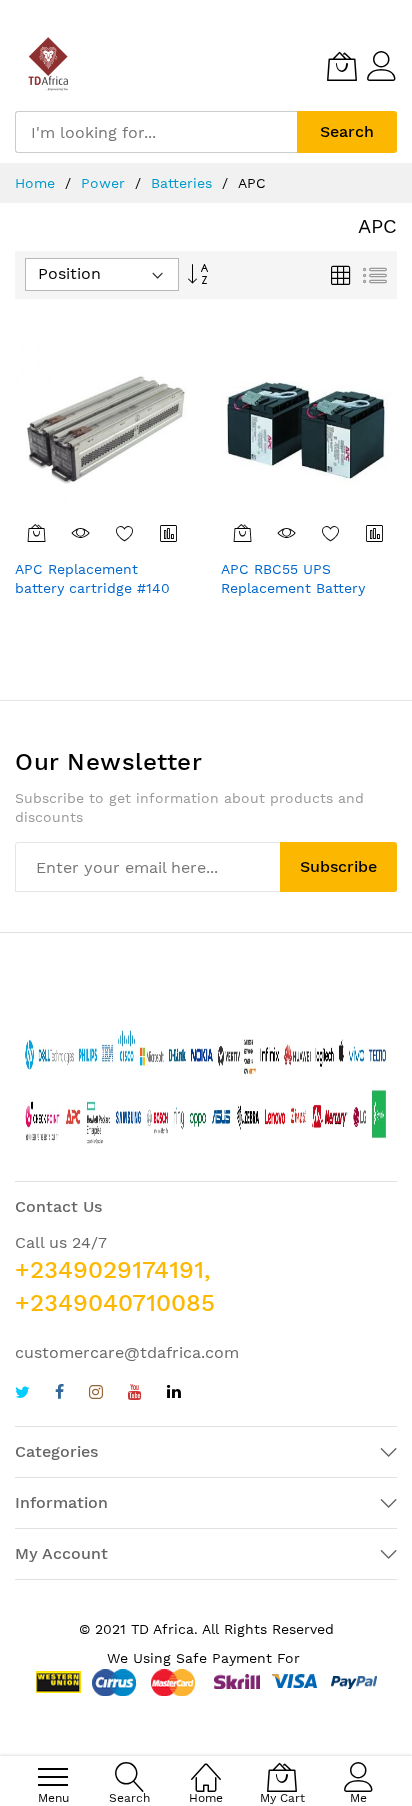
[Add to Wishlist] (125, 533)
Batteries (184, 183)
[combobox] (156, 132)
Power (105, 183)
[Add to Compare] (169, 533)
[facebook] (59, 1394)
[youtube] (135, 1394)
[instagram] (96, 1394)
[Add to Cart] (37, 533)
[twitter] (22, 1394)
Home (37, 183)
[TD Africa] (50, 66)
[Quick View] (81, 533)
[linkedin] (174, 1394)
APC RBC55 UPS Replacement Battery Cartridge (293, 588)
